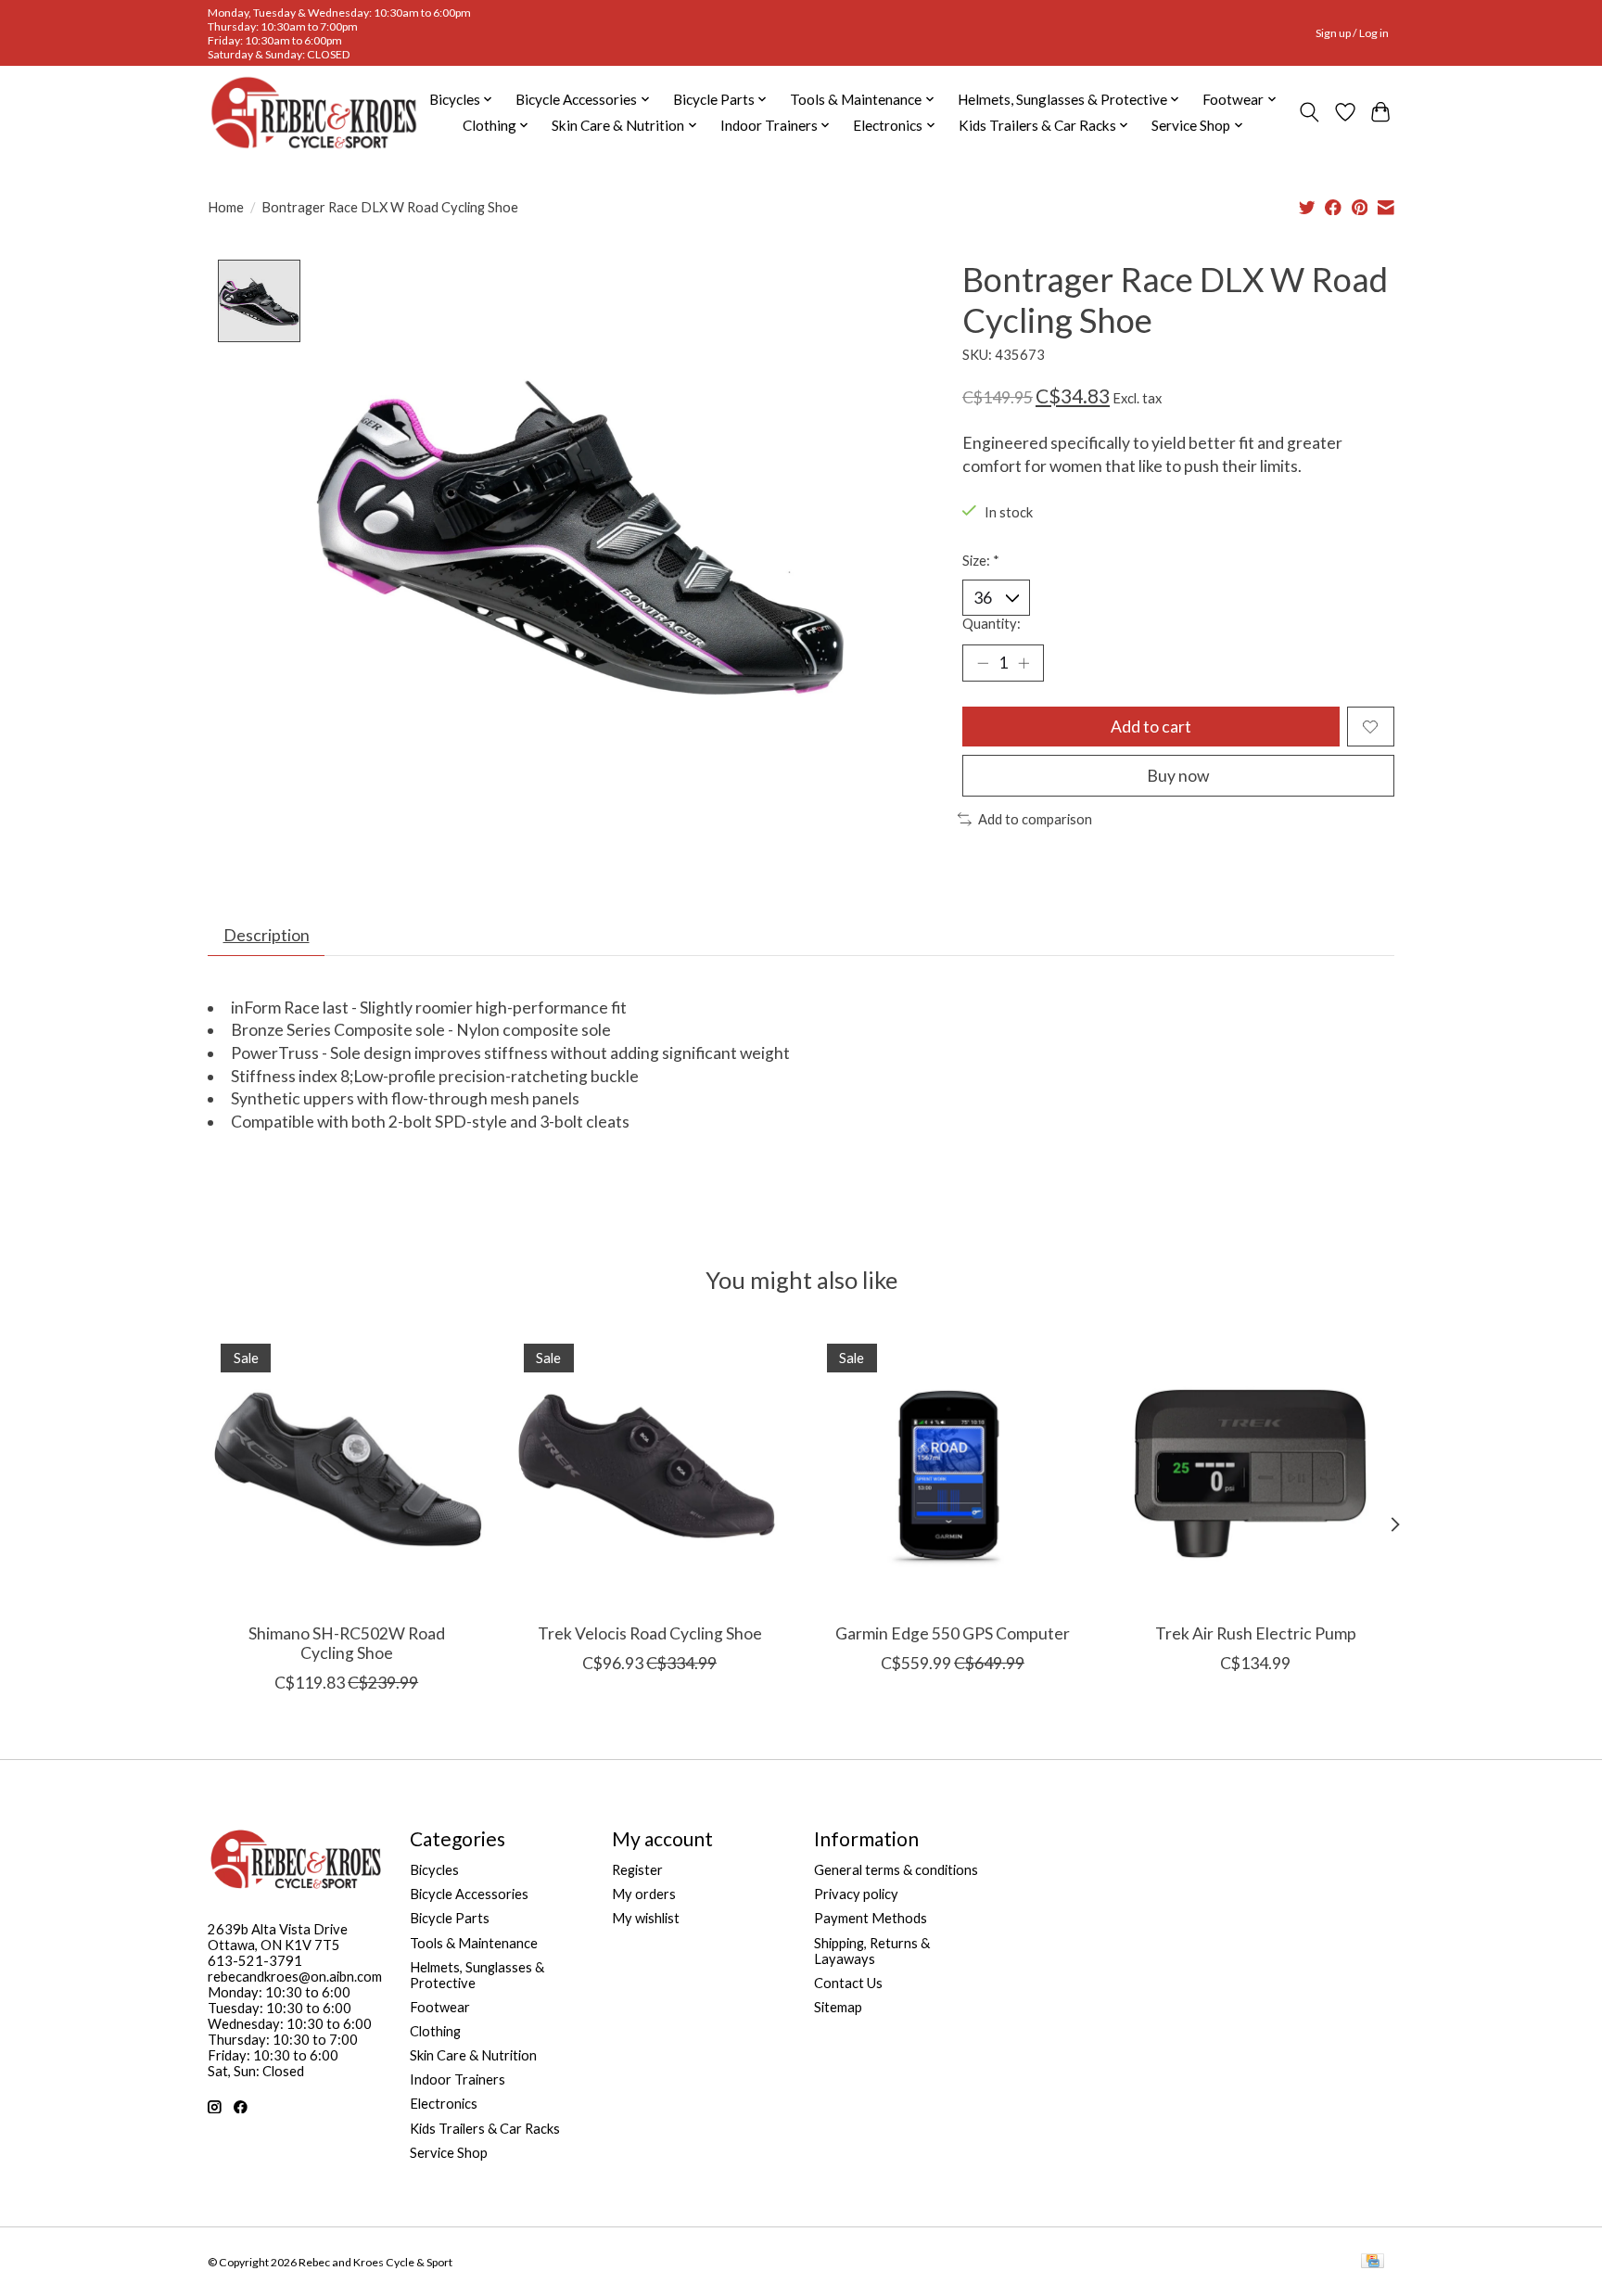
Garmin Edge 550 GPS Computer (953, 1633)
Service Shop (449, 2153)
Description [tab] (267, 935)
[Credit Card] (1373, 2262)
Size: (981, 561)
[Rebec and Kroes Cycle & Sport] (314, 113)
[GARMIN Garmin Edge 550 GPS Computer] (953, 1469)
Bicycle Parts (450, 1918)
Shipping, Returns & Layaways (872, 1951)
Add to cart (1151, 727)
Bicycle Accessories (469, 1894)
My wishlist (646, 1918)
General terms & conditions (896, 1870)
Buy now (1178, 776)
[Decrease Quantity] (983, 663)
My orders (644, 1894)
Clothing (435, 2031)
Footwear (440, 2007)
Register (637, 1870)
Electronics (444, 2104)
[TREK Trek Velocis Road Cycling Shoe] (649, 1469)
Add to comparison (1035, 819)
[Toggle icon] (1310, 112)
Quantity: (992, 624)
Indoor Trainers (458, 2079)
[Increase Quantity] (1023, 663)
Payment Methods (871, 1918)
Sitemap (838, 2007)
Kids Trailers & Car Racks (485, 2129)
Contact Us (848, 1983)
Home (226, 207)
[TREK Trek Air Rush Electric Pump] (1256, 1469)
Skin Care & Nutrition (473, 2055)
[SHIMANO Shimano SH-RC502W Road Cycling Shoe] (346, 1469)
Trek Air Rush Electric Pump (1256, 1633)
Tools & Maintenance (474, 1943)
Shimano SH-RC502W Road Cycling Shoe (347, 1643)
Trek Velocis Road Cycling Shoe (650, 1633)
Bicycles (434, 1870)
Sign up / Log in (1352, 33)
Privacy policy (856, 1894)
